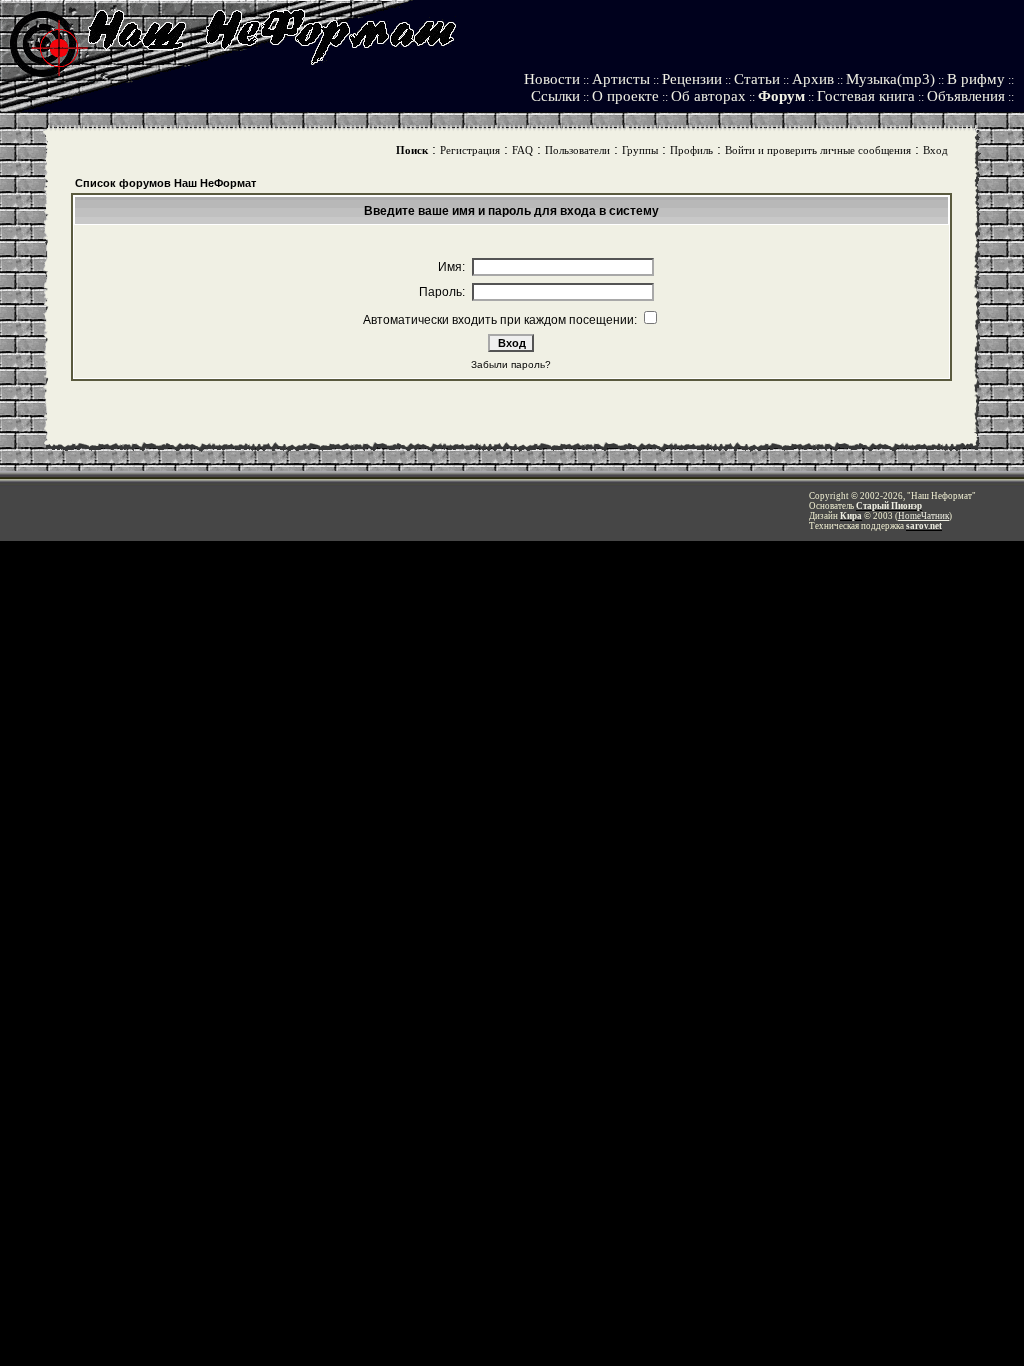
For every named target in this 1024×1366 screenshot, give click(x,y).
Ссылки (555, 96)
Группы (640, 150)
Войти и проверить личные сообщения (818, 150)
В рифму (976, 79)
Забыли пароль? (511, 364)
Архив (813, 79)
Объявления (966, 96)
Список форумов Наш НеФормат (165, 183)
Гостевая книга (866, 96)
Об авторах (708, 96)
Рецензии (692, 79)
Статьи (757, 79)
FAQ (522, 150)
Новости (552, 79)
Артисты (621, 79)
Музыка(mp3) (890, 79)
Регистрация (470, 150)
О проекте (625, 96)
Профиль (691, 150)
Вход (935, 150)
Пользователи (577, 150)
